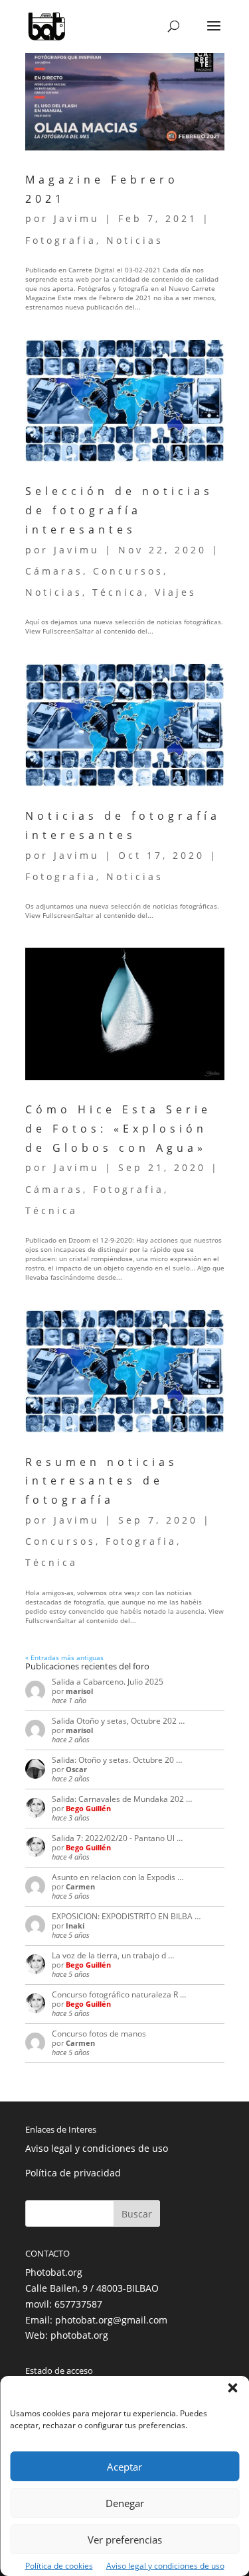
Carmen (80, 1886)
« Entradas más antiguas (64, 1657)
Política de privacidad (73, 2173)
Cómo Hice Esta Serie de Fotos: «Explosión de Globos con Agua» (118, 1129)
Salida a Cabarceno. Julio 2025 (108, 1682)
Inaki (75, 1926)
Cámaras (54, 571)
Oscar (76, 1769)
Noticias (135, 240)
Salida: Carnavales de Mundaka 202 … (122, 1799)
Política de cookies (59, 2566)
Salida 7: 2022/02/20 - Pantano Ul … (117, 1838)
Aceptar (124, 2467)
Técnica (119, 592)
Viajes (176, 592)
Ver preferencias (125, 2540)
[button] (232, 2388)
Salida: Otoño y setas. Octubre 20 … (117, 1760)
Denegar (125, 2503)
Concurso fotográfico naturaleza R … (119, 1994)
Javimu (77, 218)
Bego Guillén (88, 1808)
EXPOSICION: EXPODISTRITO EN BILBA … (126, 1916)
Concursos (128, 571)
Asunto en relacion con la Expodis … (118, 1877)
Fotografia (61, 240)
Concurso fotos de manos (99, 2034)
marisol (79, 1691)
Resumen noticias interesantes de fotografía (102, 1481)
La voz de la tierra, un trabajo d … (113, 1955)
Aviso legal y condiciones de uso (165, 2566)
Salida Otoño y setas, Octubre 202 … (118, 1721)
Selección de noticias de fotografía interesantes (119, 510)
